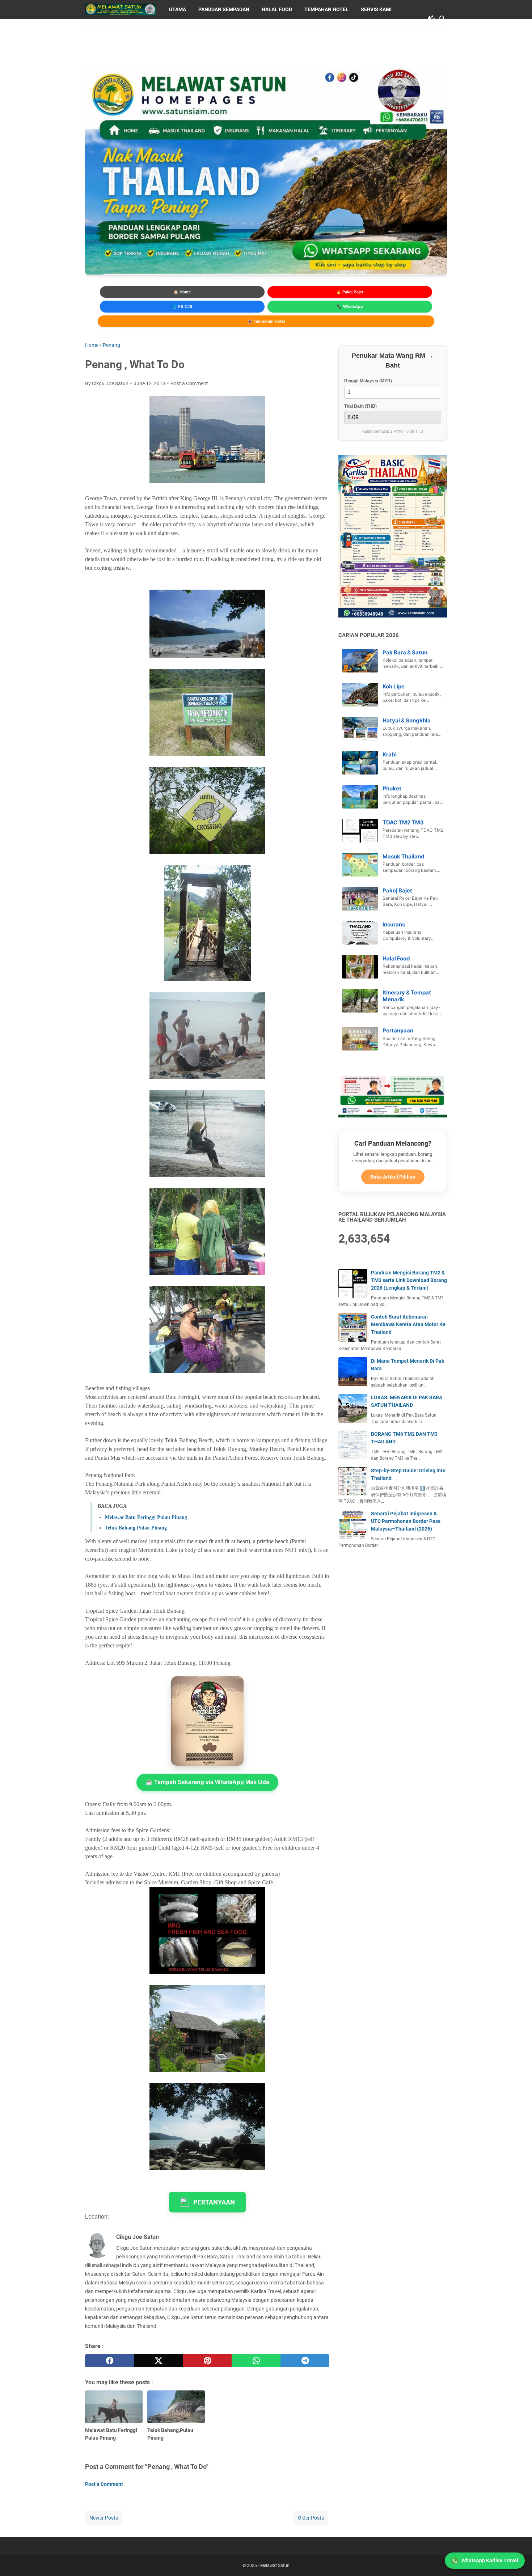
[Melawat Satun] (120, 9)
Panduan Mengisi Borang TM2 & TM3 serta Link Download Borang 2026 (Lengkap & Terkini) (409, 1280)
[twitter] (158, 2361)
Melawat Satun (275, 2566)
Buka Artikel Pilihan (393, 1177)
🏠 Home (182, 292)
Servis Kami (376, 9)
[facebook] (109, 2361)
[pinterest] (207, 2361)
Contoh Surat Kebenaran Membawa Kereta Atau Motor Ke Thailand (408, 1324)
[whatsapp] (256, 2361)
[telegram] (305, 2361)
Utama (178, 9)
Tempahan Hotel (326, 9)
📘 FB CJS (182, 306)
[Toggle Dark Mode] (432, 19)
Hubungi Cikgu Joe (115, 28)
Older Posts (311, 2518)
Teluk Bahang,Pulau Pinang (136, 1528)
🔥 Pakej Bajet (350, 292)
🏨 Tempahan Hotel (266, 321)
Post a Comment (189, 383)
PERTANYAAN (214, 2202)
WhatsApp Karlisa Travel (490, 2560)
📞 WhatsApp (350, 306)
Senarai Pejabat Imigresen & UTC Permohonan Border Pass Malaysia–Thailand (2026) (406, 1521)
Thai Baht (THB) (360, 406)
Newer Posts (104, 2518)
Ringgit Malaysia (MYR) (368, 381)
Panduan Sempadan (224, 9)
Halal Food (277, 9)
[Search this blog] (443, 19)
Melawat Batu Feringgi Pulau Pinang (146, 1517)
